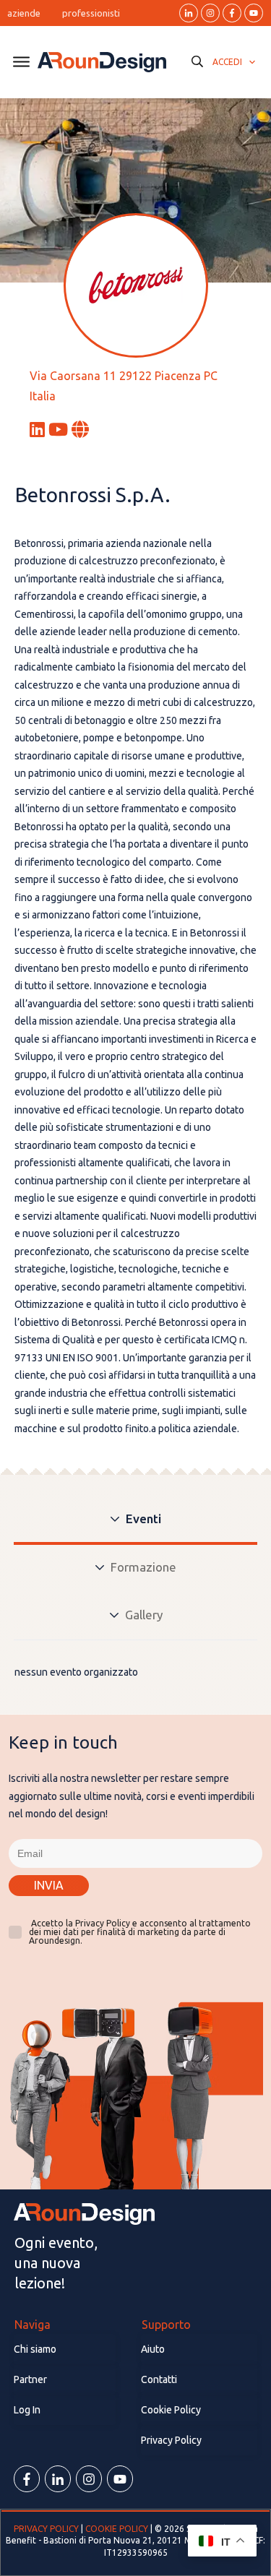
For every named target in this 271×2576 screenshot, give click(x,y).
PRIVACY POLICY (47, 2529)
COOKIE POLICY (117, 2529)
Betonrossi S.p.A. (93, 495)
